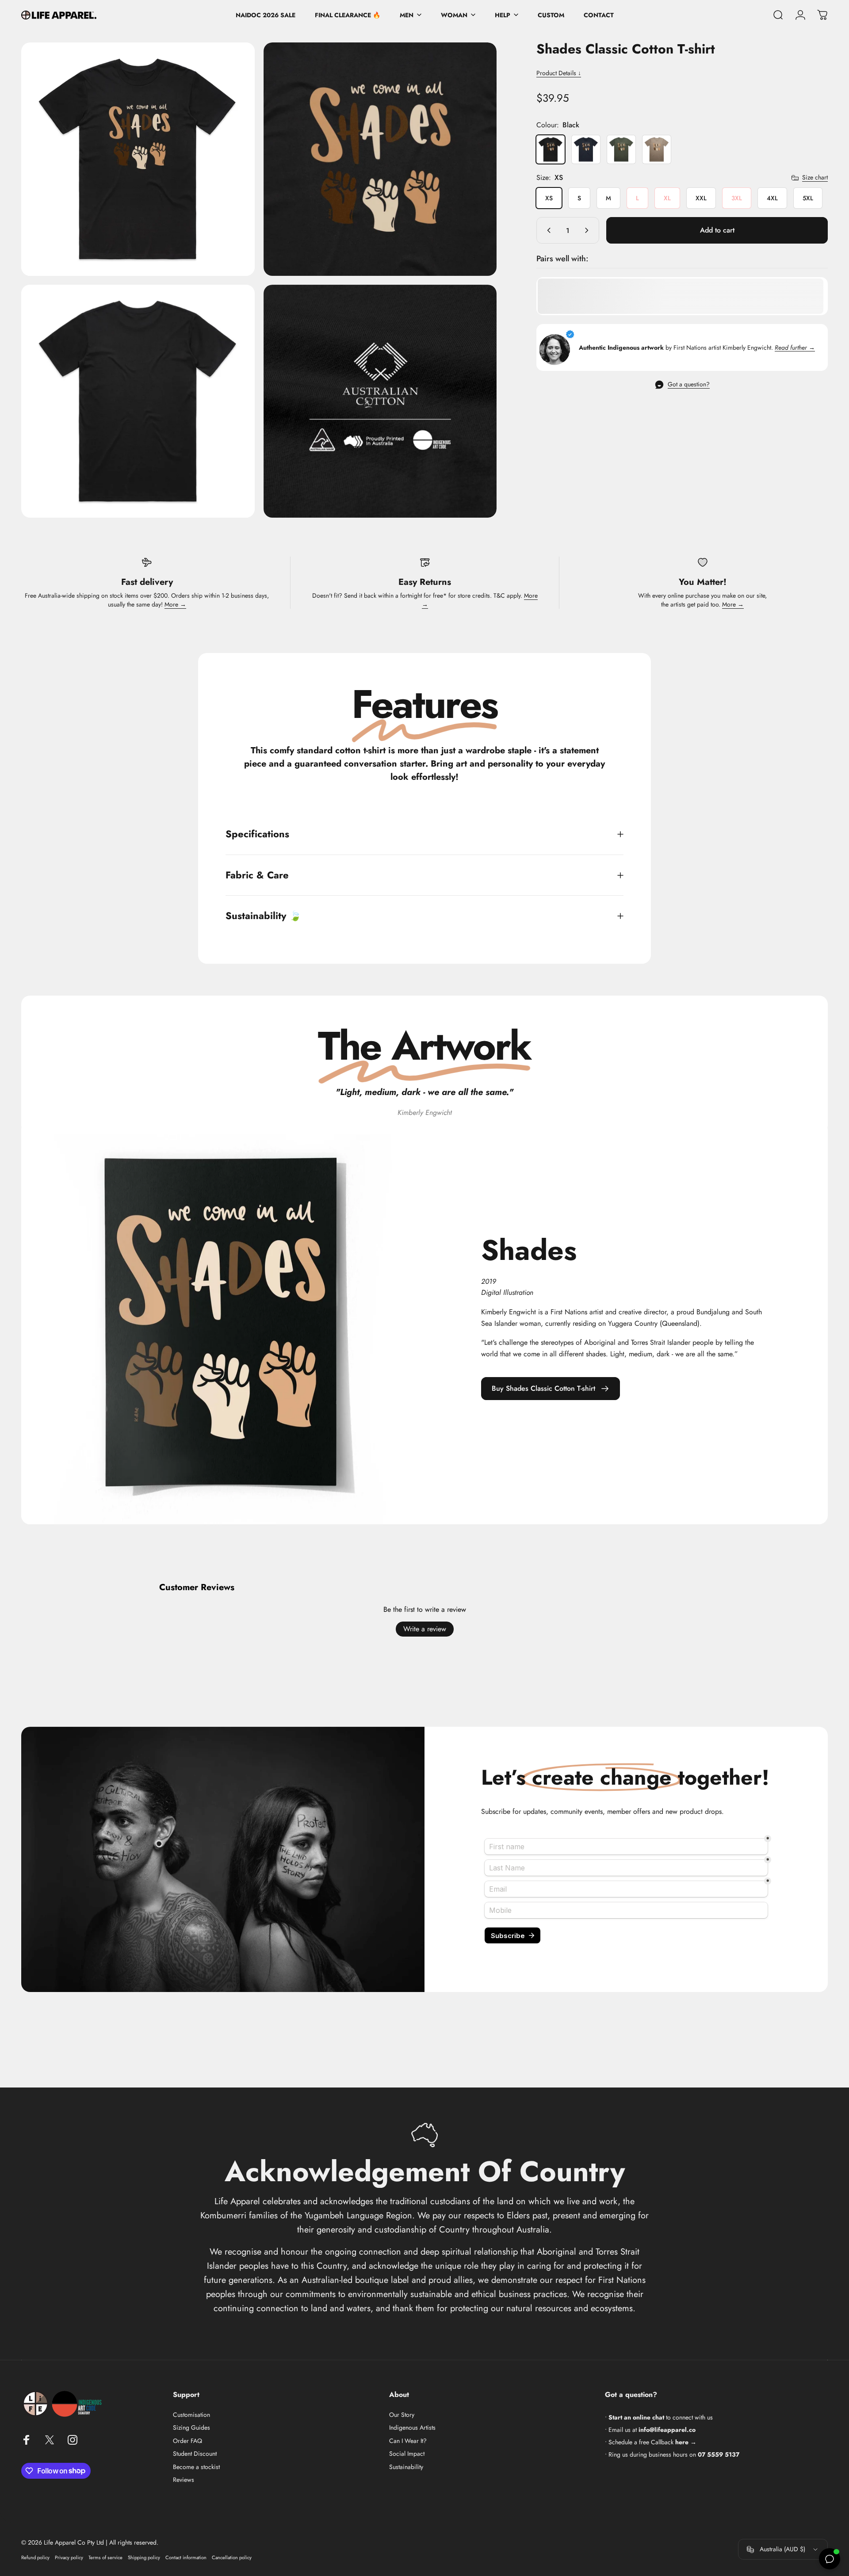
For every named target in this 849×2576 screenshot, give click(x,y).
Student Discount (195, 2454)
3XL (737, 198)
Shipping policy (144, 2557)
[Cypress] (621, 149)
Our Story (402, 2415)
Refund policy (35, 2557)
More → (175, 604)
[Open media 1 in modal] (138, 159)
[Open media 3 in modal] (138, 401)
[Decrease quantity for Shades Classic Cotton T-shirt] (547, 230)
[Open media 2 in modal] (380, 159)
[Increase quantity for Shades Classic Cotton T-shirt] (589, 230)
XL (667, 198)
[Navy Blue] (586, 149)
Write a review (425, 1629)
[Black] (551, 149)
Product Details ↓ (559, 73)
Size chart (815, 178)
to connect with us (661, 2417)
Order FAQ (187, 2441)
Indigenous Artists (412, 2428)
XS (549, 198)
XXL (701, 198)
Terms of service (105, 2557)
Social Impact (407, 2454)
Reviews (184, 2480)
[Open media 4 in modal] (380, 401)
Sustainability (406, 2467)
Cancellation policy (232, 2557)
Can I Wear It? (408, 2441)
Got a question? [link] (689, 385)
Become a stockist (196, 2467)
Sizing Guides (191, 2428)
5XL (808, 198)
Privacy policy (69, 2557)
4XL (772, 198)
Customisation (191, 2415)
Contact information (186, 2557)
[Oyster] (657, 149)
